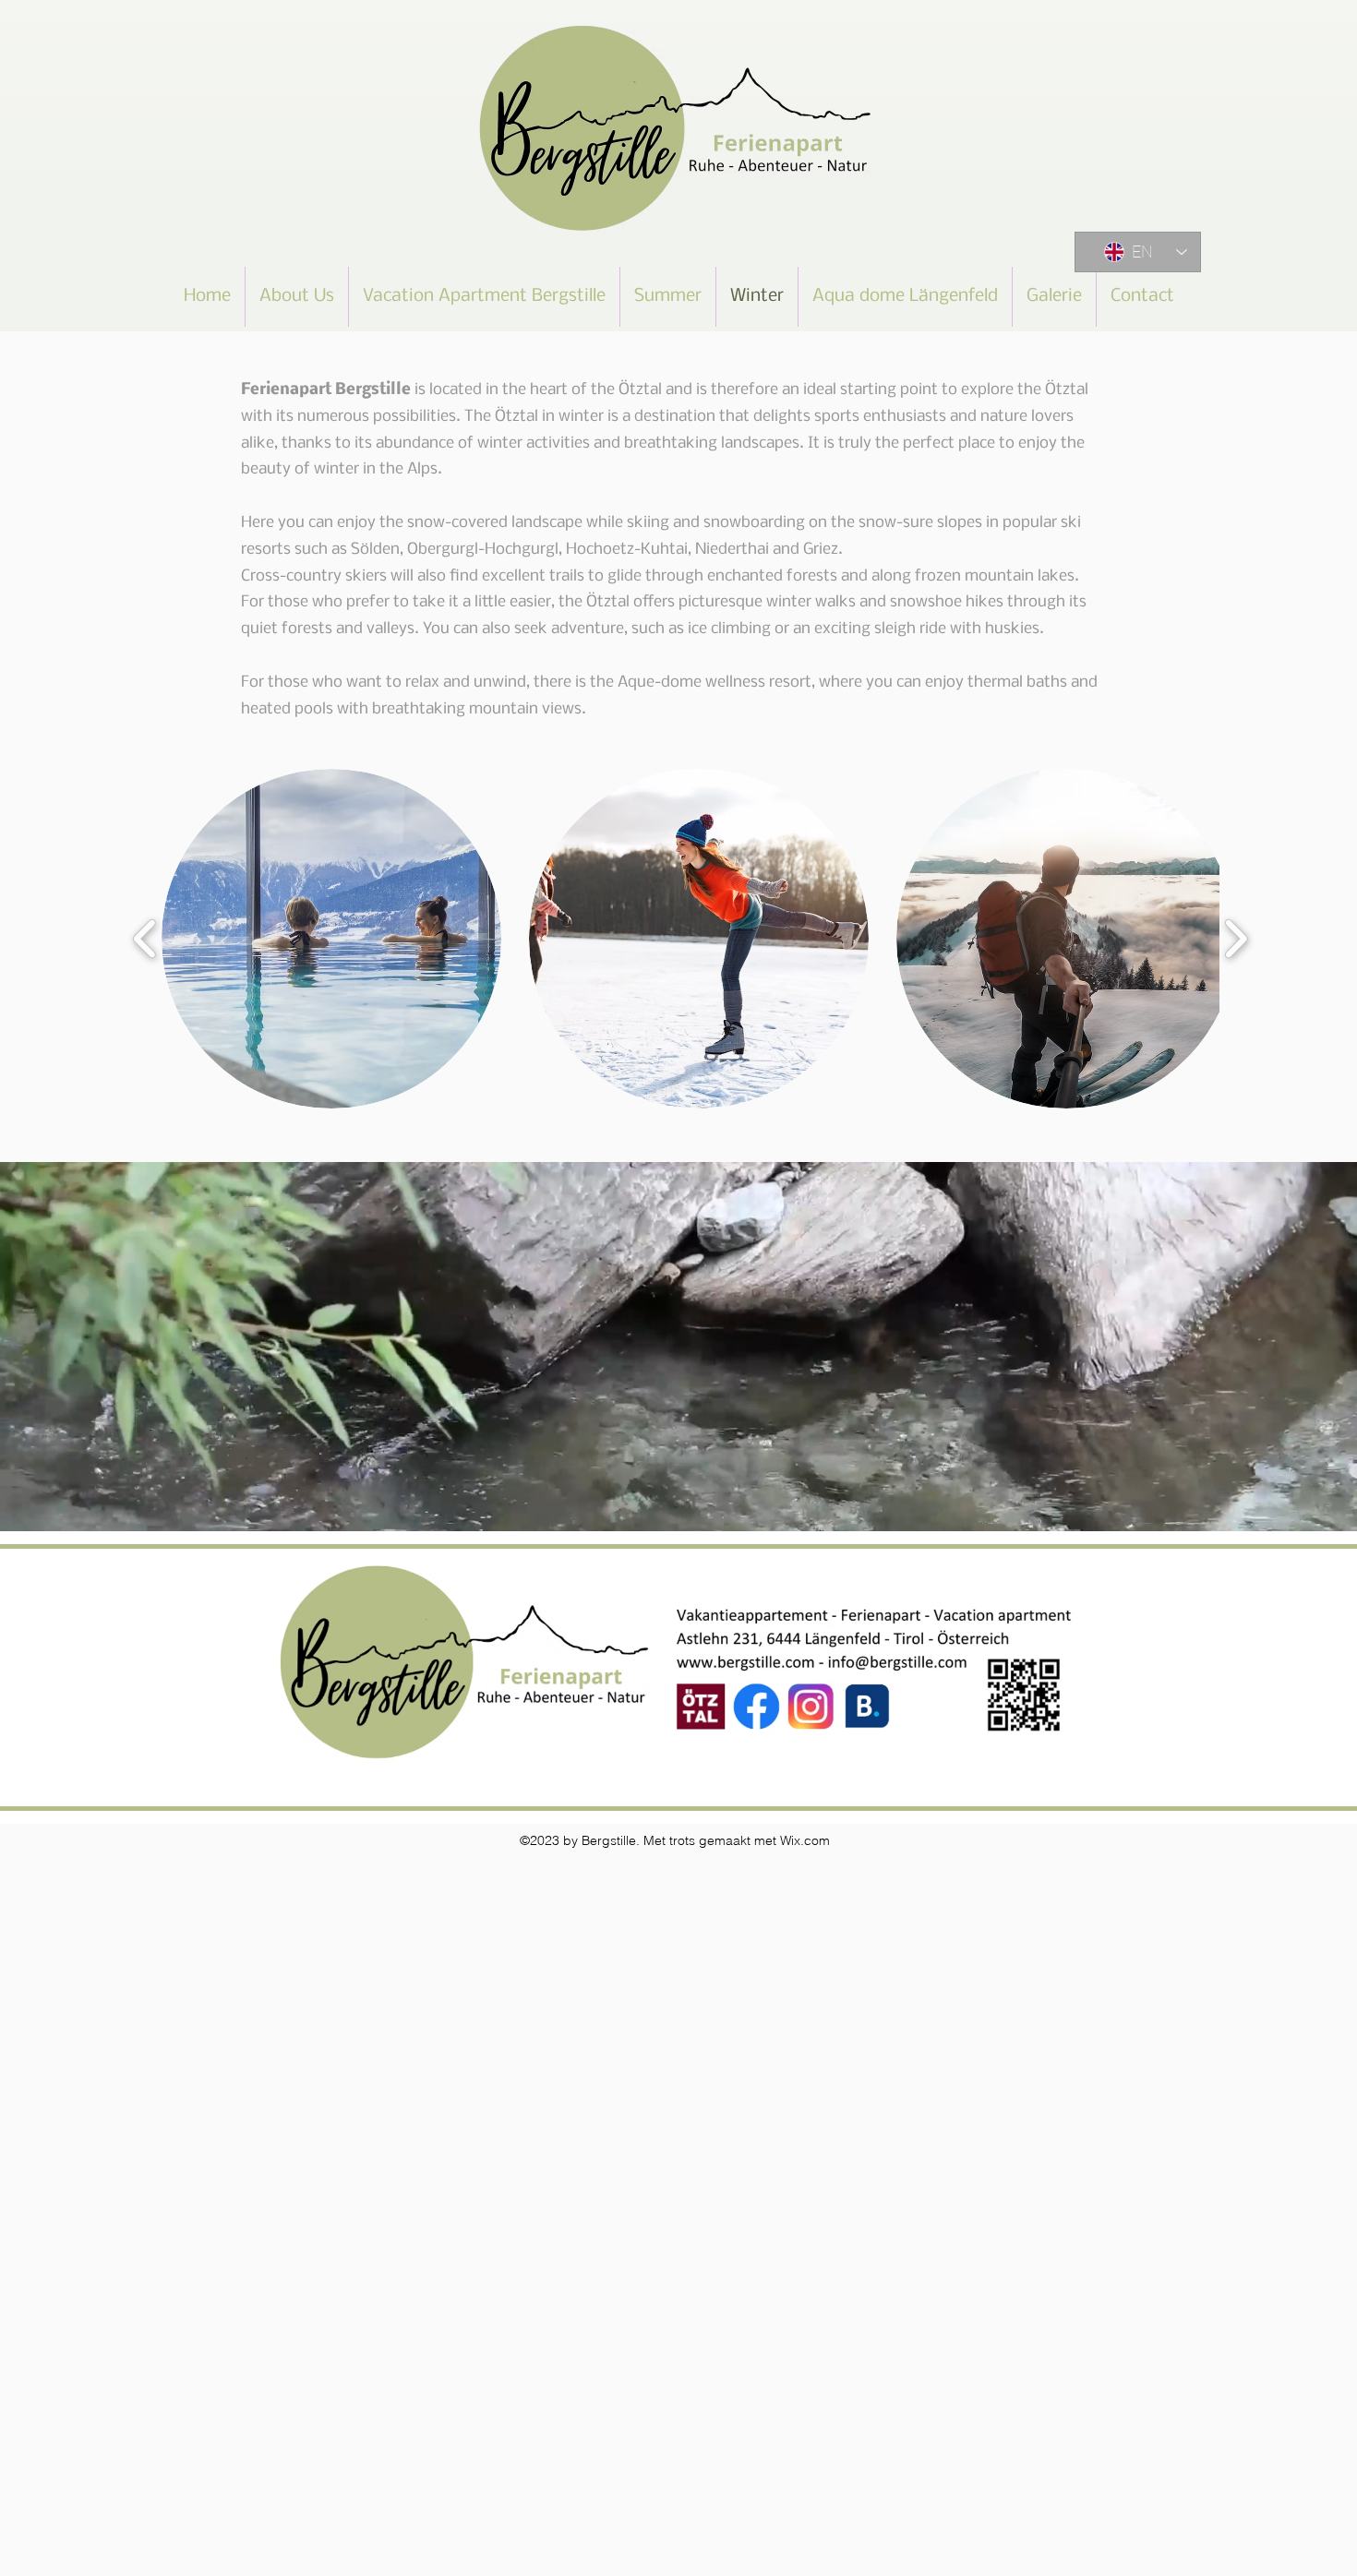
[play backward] (145, 939)
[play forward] (1236, 939)
